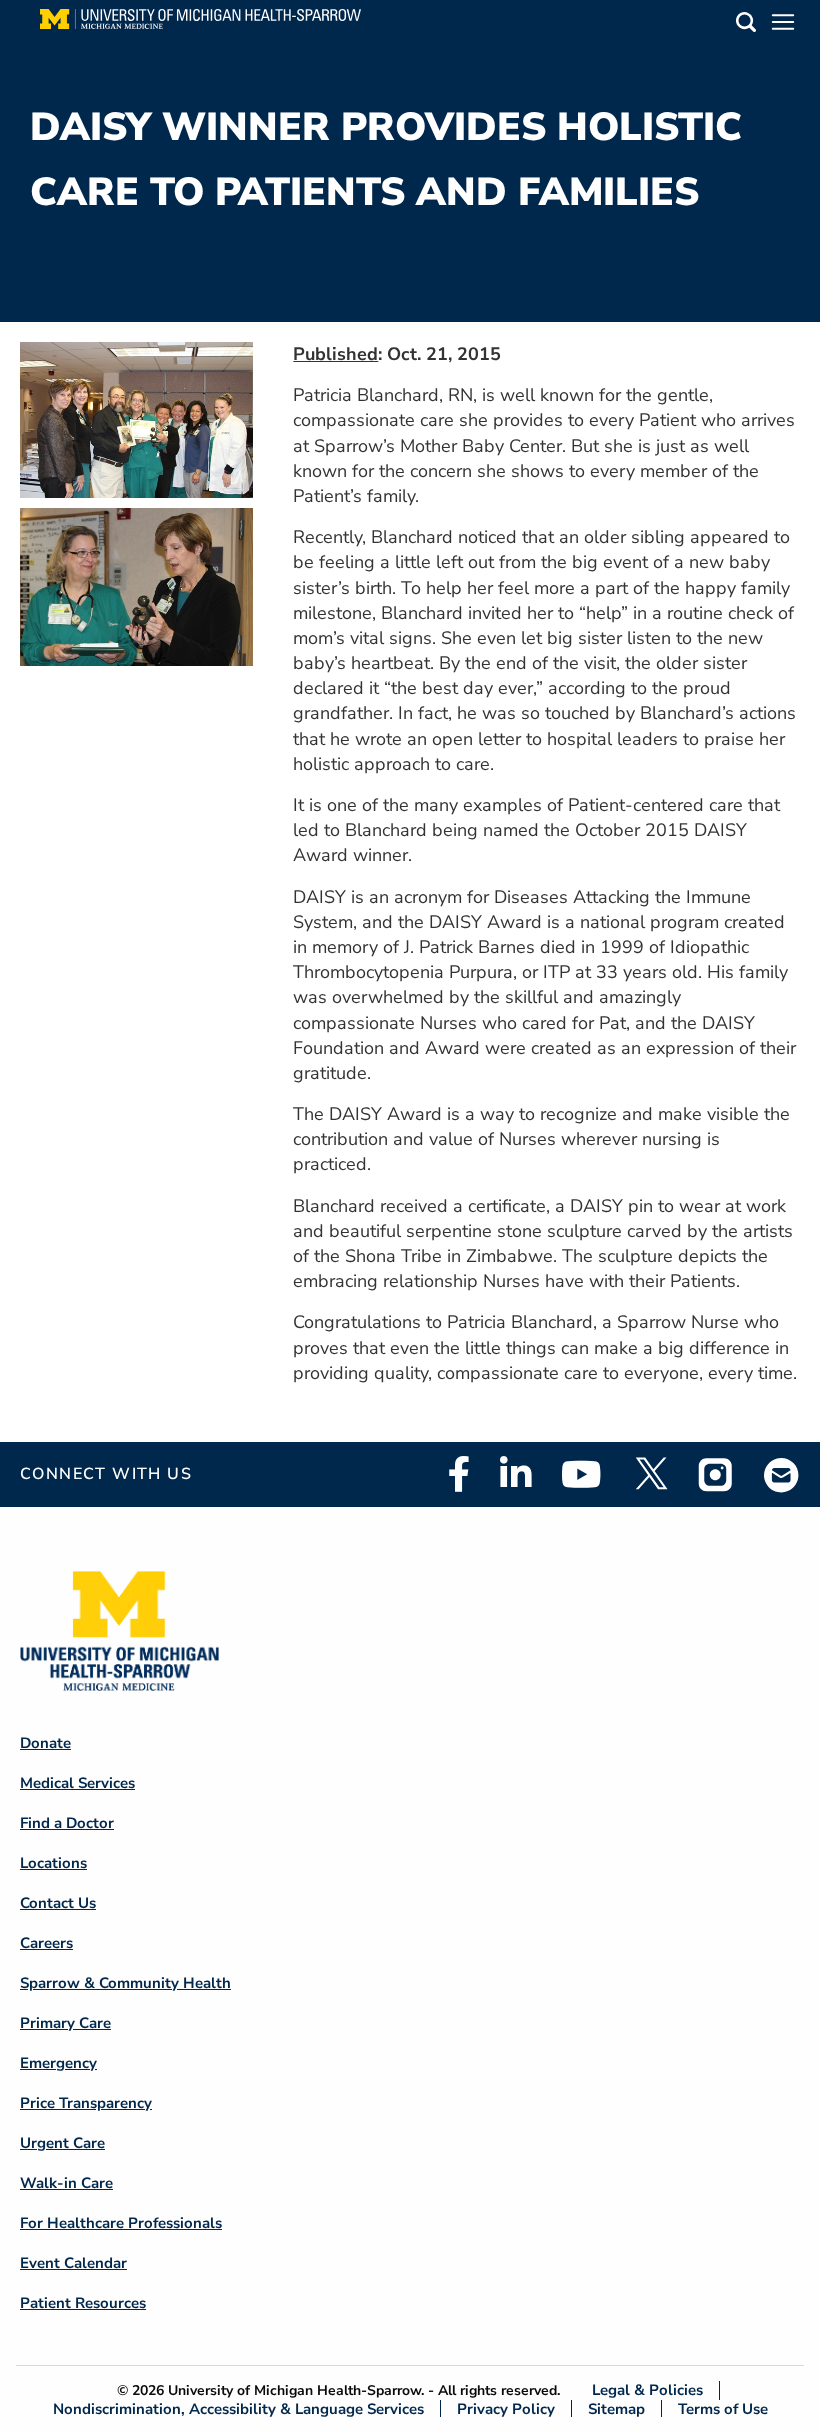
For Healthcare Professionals (121, 2223)
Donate (45, 1743)
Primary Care (65, 2023)
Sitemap (616, 2408)
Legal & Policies (647, 2390)
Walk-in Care (66, 2183)
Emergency (58, 2063)
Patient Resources (83, 2303)
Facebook (459, 1474)
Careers (46, 1943)
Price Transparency (86, 2103)
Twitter (650, 1474)
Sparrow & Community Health (125, 1983)
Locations (53, 1863)
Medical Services (77, 1783)
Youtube (581, 1474)
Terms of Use (723, 2408)
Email (782, 1474)
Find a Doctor (67, 1823)
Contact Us (58, 1903)
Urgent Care (62, 2143)
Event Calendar (73, 2263)
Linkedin (515, 1474)
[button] (746, 25)
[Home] (200, 25)
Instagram (716, 1474)
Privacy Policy (506, 2408)
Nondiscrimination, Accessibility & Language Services (238, 2408)
